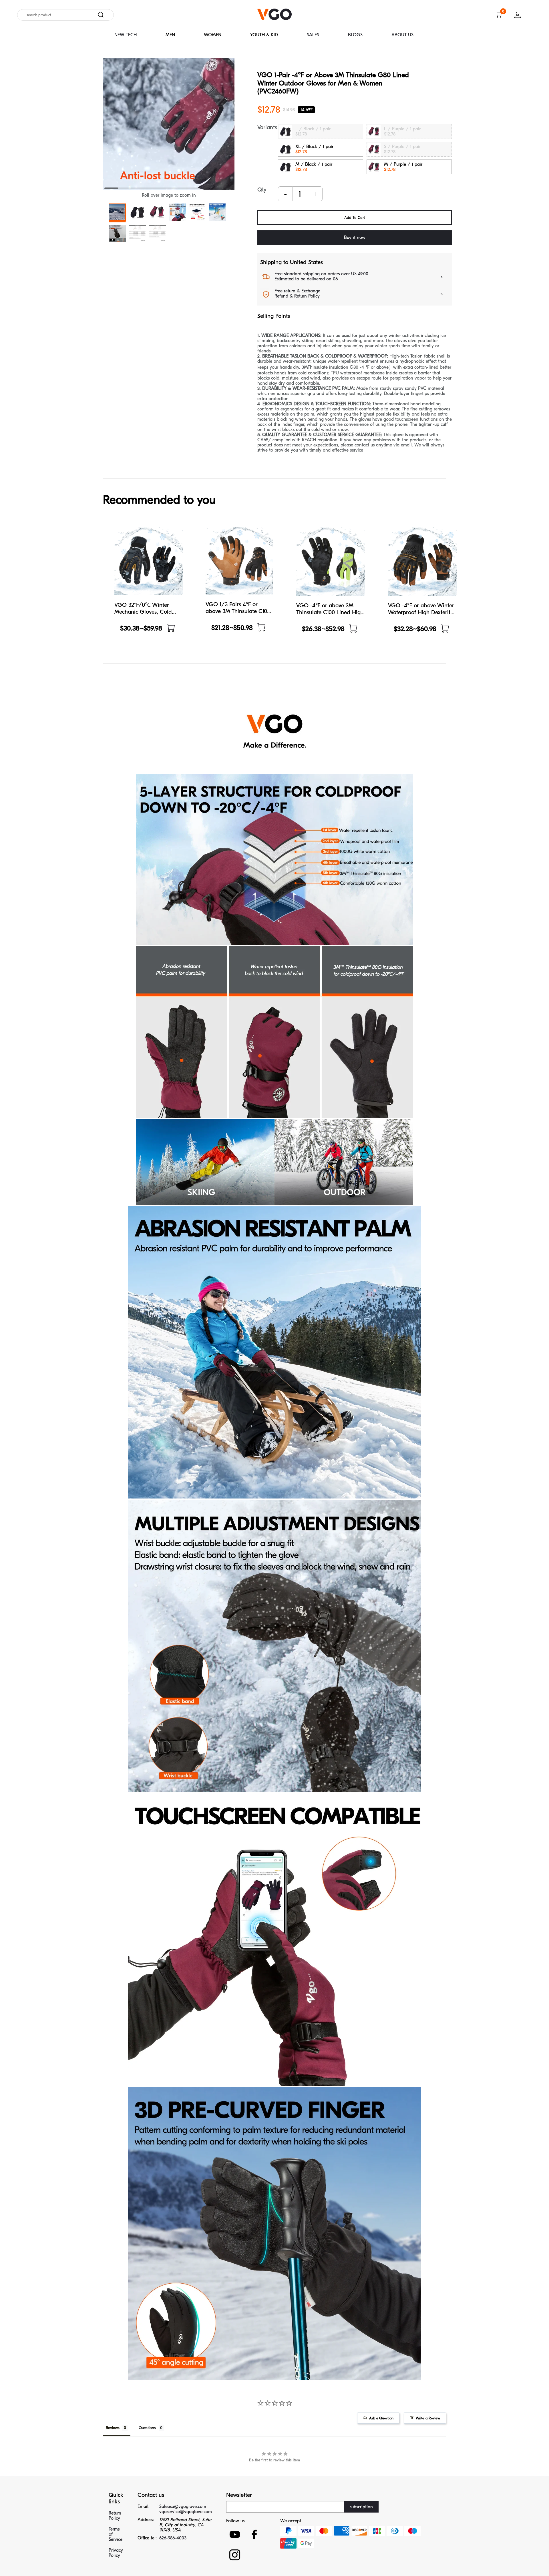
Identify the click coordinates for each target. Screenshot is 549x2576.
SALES (313, 35)
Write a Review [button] (428, 2418)
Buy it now (355, 238)
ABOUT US (402, 35)
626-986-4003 (173, 2538)
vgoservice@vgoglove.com (186, 2512)
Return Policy (115, 2516)
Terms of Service (116, 2534)
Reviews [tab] (113, 2428)
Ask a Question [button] (381, 2418)
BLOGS (355, 35)
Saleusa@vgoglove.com (183, 2507)
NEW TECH (126, 35)
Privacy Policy (116, 2553)
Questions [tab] (147, 2428)
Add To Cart (355, 218)
